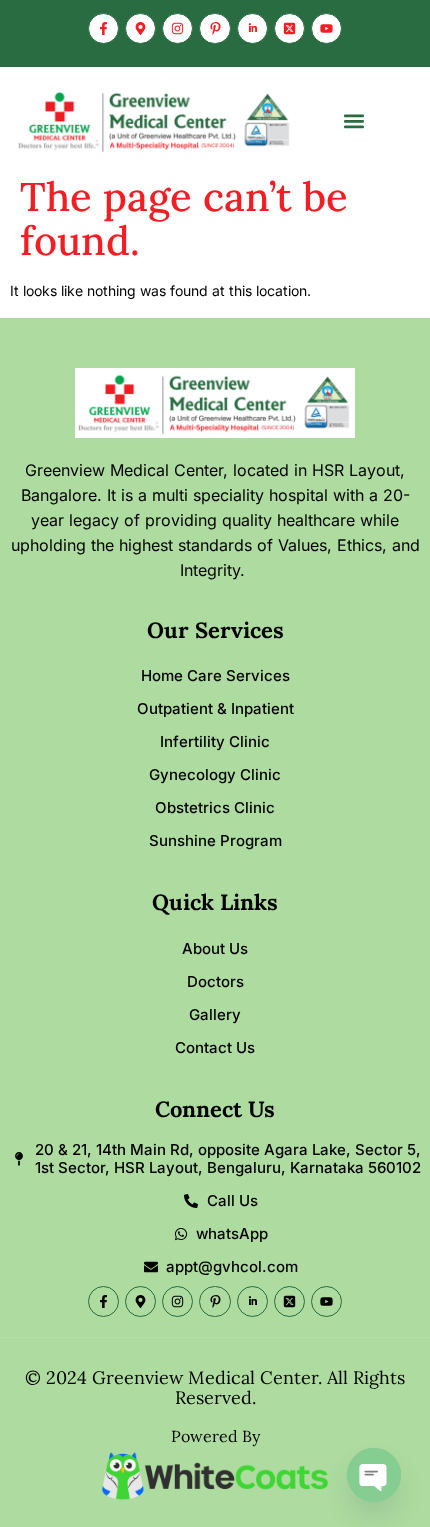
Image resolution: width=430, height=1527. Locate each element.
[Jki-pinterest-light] (214, 28)
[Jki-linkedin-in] (252, 28)
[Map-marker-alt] (140, 28)
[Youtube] (326, 28)
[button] (354, 121)
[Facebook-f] (103, 28)
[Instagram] (177, 28)
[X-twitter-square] (289, 28)
